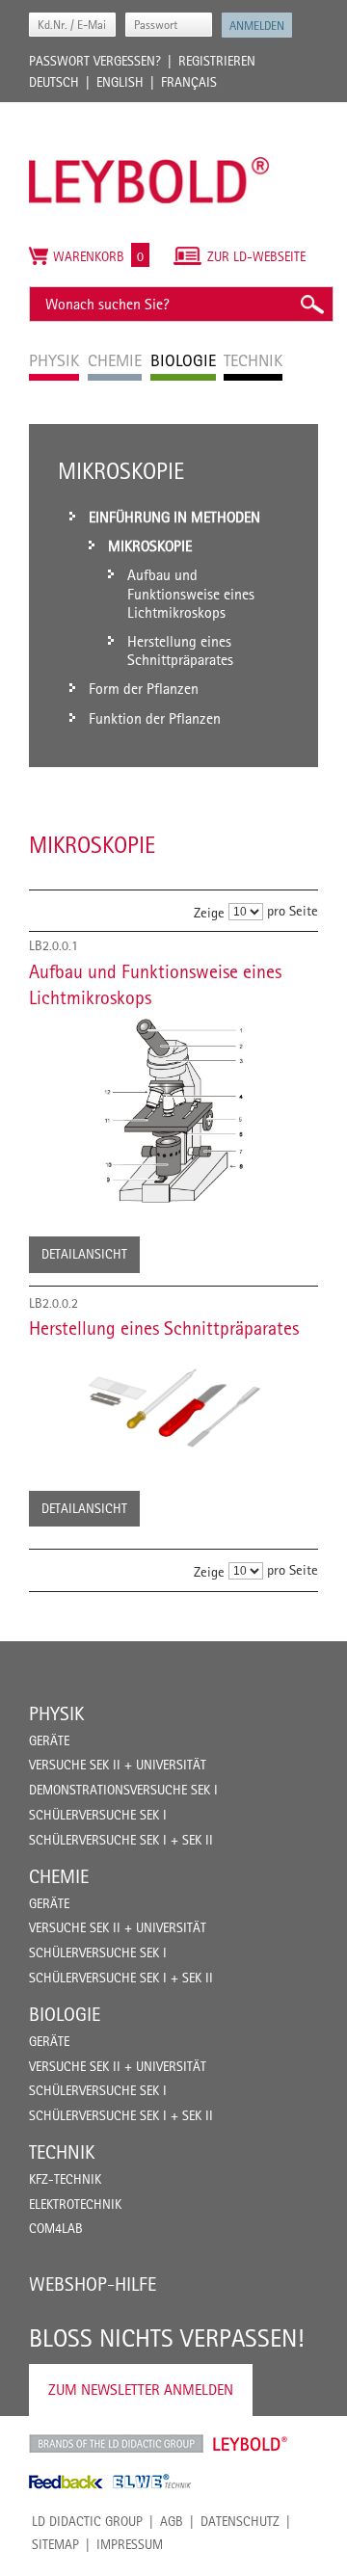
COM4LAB (56, 2228)
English (120, 82)
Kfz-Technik (65, 2179)
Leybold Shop (251, 2444)
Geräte (49, 1740)
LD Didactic (116, 2444)
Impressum (130, 2544)
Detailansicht (84, 1254)
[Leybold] (149, 112)
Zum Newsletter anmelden (141, 2390)
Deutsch (54, 82)
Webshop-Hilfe (93, 2284)
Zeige (209, 912)
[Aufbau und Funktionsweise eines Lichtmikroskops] (173, 1110)
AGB (172, 2521)
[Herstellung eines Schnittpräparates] (173, 1403)
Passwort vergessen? (95, 61)
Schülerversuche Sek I (98, 1815)
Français (189, 82)
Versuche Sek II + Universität (118, 1765)
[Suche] (311, 304)
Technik (62, 2152)
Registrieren (217, 61)
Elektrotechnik (75, 2204)
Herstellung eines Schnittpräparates (164, 1328)
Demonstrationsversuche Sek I (123, 1790)
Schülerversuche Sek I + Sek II (121, 1840)
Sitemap (55, 2544)
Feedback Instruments (66, 2482)
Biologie (65, 2014)
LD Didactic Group (87, 2521)
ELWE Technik (152, 2482)
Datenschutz (240, 2521)
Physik (56, 1713)
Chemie (59, 1876)
